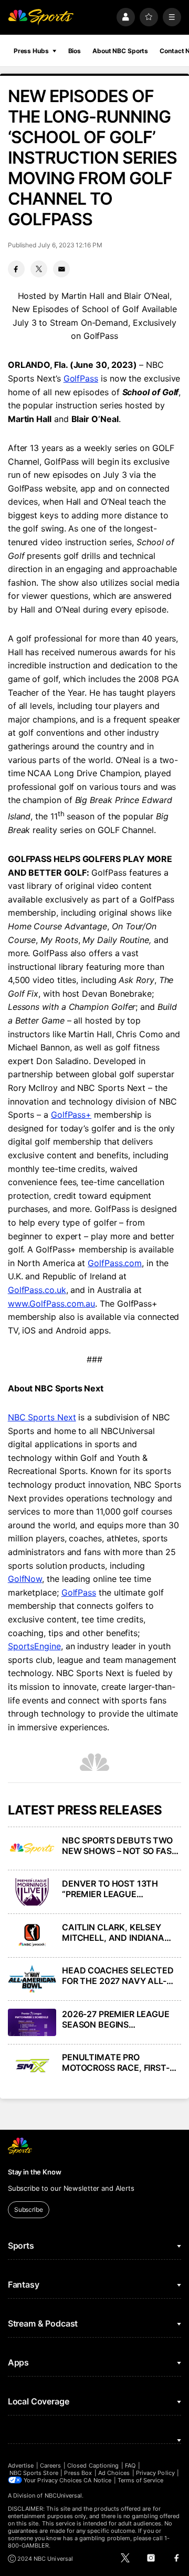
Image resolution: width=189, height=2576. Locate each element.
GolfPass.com (115, 1263)
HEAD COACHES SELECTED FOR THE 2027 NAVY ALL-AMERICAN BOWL (118, 1976)
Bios (75, 51)
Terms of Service (141, 2480)
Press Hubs (31, 51)
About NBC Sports (120, 51)
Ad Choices (114, 2473)
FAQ (130, 2465)
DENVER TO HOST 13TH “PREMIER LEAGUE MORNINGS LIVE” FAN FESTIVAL (110, 1889)
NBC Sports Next (42, 1417)
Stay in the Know (35, 2172)
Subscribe (29, 2209)
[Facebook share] (16, 269)
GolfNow (25, 1579)
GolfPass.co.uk (37, 1290)
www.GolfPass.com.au (51, 1304)
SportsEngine (34, 1646)
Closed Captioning (93, 2465)
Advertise (21, 2465)
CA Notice (97, 2480)
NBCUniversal (64, 2495)
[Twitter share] (39, 269)
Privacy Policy (155, 2473)
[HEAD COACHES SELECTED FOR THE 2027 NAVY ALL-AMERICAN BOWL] (32, 1979)
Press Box (78, 2473)
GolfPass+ (71, 1115)
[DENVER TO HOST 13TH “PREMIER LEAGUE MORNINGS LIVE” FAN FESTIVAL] (32, 1892)
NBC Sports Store (34, 2473)
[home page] (41, 17)
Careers (50, 2465)
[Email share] (61, 269)
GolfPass (81, 378)
